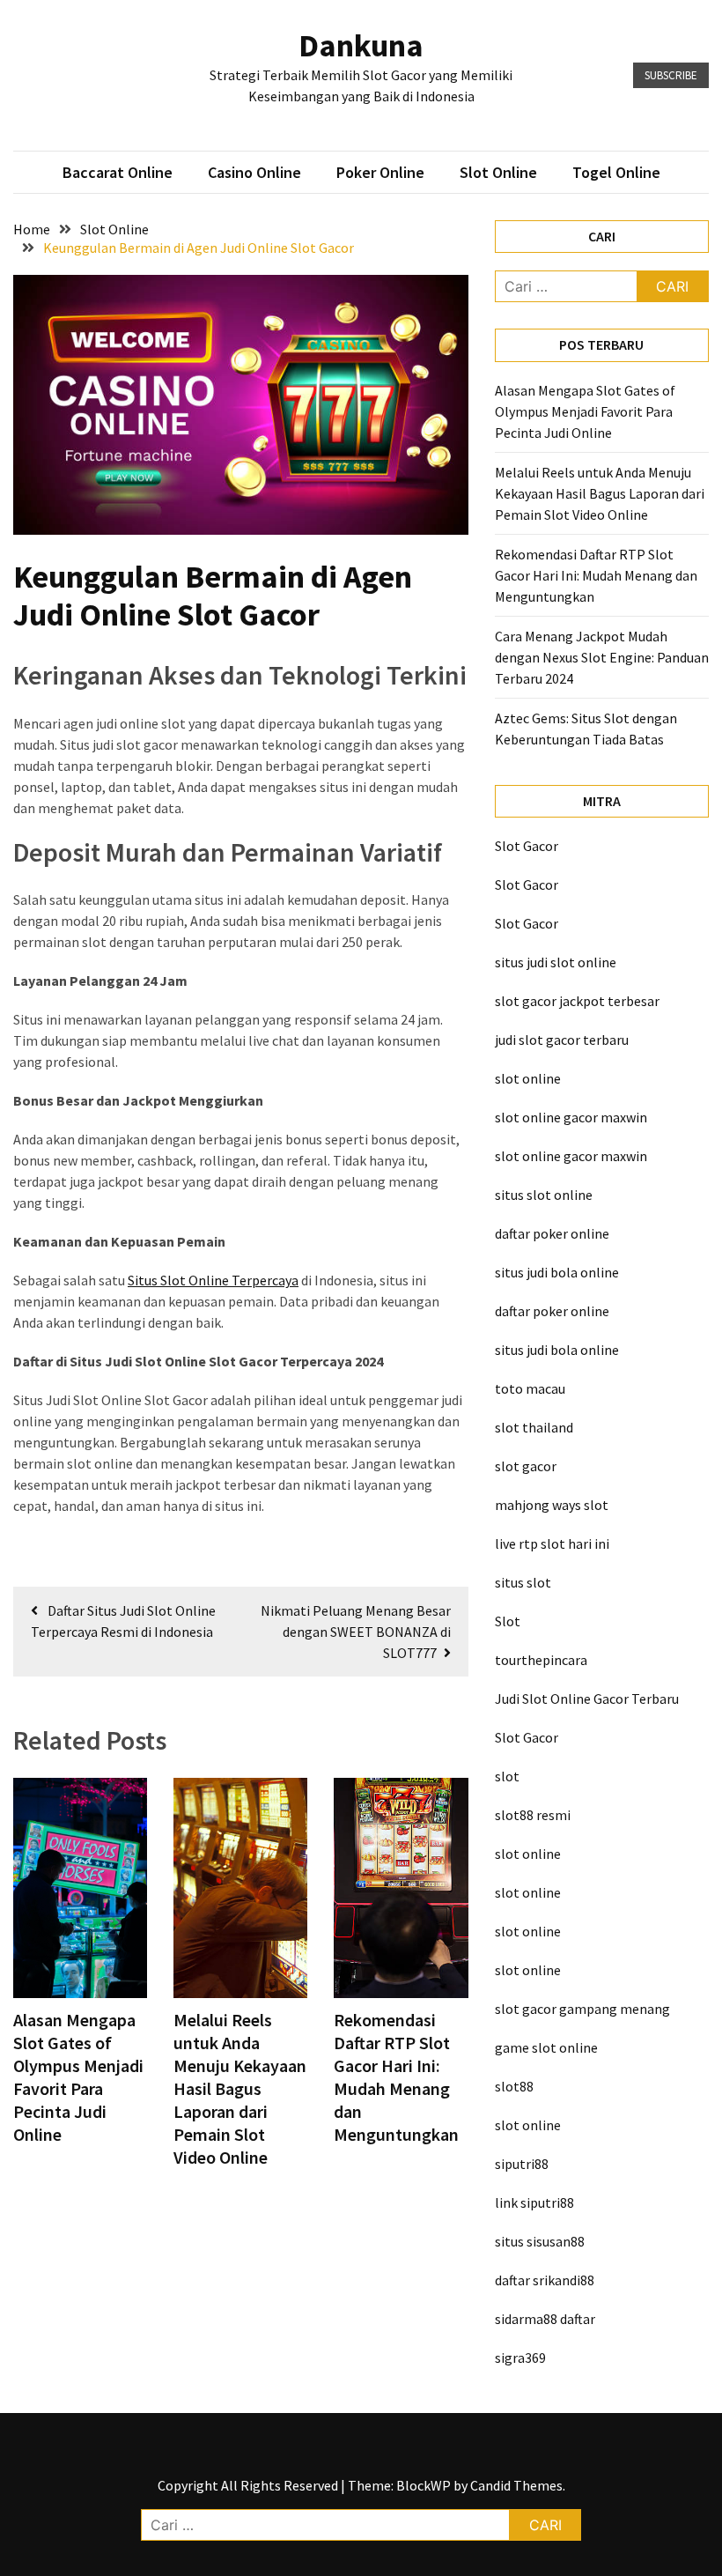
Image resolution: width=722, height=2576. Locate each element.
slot (507, 1776)
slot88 (514, 2086)
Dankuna (361, 45)
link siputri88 (534, 2202)
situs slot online (544, 1195)
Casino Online (254, 172)
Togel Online (616, 172)
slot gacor (526, 1466)
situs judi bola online (557, 1272)
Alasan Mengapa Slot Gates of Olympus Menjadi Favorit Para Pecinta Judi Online (78, 2077)
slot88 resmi (533, 1815)
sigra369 (520, 2358)
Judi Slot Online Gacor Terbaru (587, 1699)
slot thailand (534, 1427)
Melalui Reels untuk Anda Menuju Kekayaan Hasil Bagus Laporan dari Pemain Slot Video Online (240, 2088)
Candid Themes (516, 2485)
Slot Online (498, 172)
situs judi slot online (556, 962)
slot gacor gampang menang (582, 2009)
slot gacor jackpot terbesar (577, 1001)
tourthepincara (541, 1660)
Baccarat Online (118, 172)
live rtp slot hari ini (552, 1543)
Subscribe (671, 75)
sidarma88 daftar (545, 2319)
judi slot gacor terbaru (562, 1040)
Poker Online (380, 172)
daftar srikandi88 (545, 2280)
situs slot (523, 1582)
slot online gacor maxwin (571, 1117)
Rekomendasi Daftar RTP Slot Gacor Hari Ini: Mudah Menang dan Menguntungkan (396, 2077)
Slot (508, 1621)
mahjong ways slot (552, 1505)
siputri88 (522, 2164)
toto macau (530, 1388)
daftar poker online (552, 1233)
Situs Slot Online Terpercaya (213, 1280)
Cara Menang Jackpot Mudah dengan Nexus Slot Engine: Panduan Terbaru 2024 (602, 657)
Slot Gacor (527, 846)
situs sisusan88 (540, 2241)
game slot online (546, 2047)
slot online (528, 1078)
